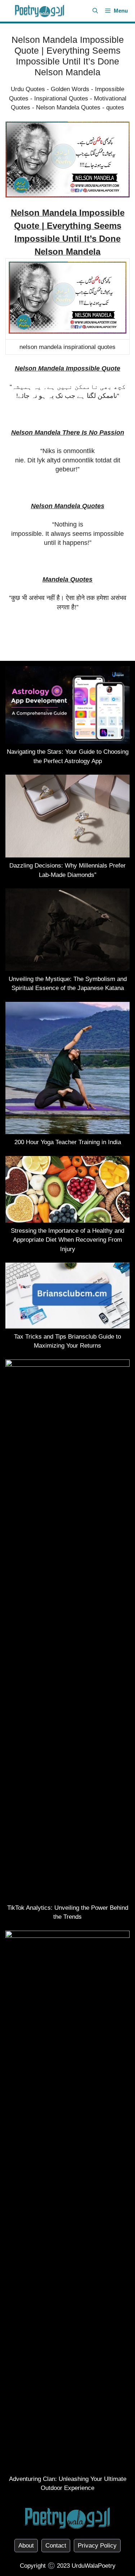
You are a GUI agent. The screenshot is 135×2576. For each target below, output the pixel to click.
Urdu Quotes (28, 89)
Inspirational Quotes (61, 98)
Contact (56, 2546)
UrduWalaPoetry (94, 2566)
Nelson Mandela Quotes (68, 107)
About (26, 2546)
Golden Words (70, 89)
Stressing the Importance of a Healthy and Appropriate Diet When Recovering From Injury (67, 1240)
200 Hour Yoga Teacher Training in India (68, 1142)
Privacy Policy (97, 2546)
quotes (115, 107)
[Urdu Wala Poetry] (40, 11)
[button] (95, 11)
